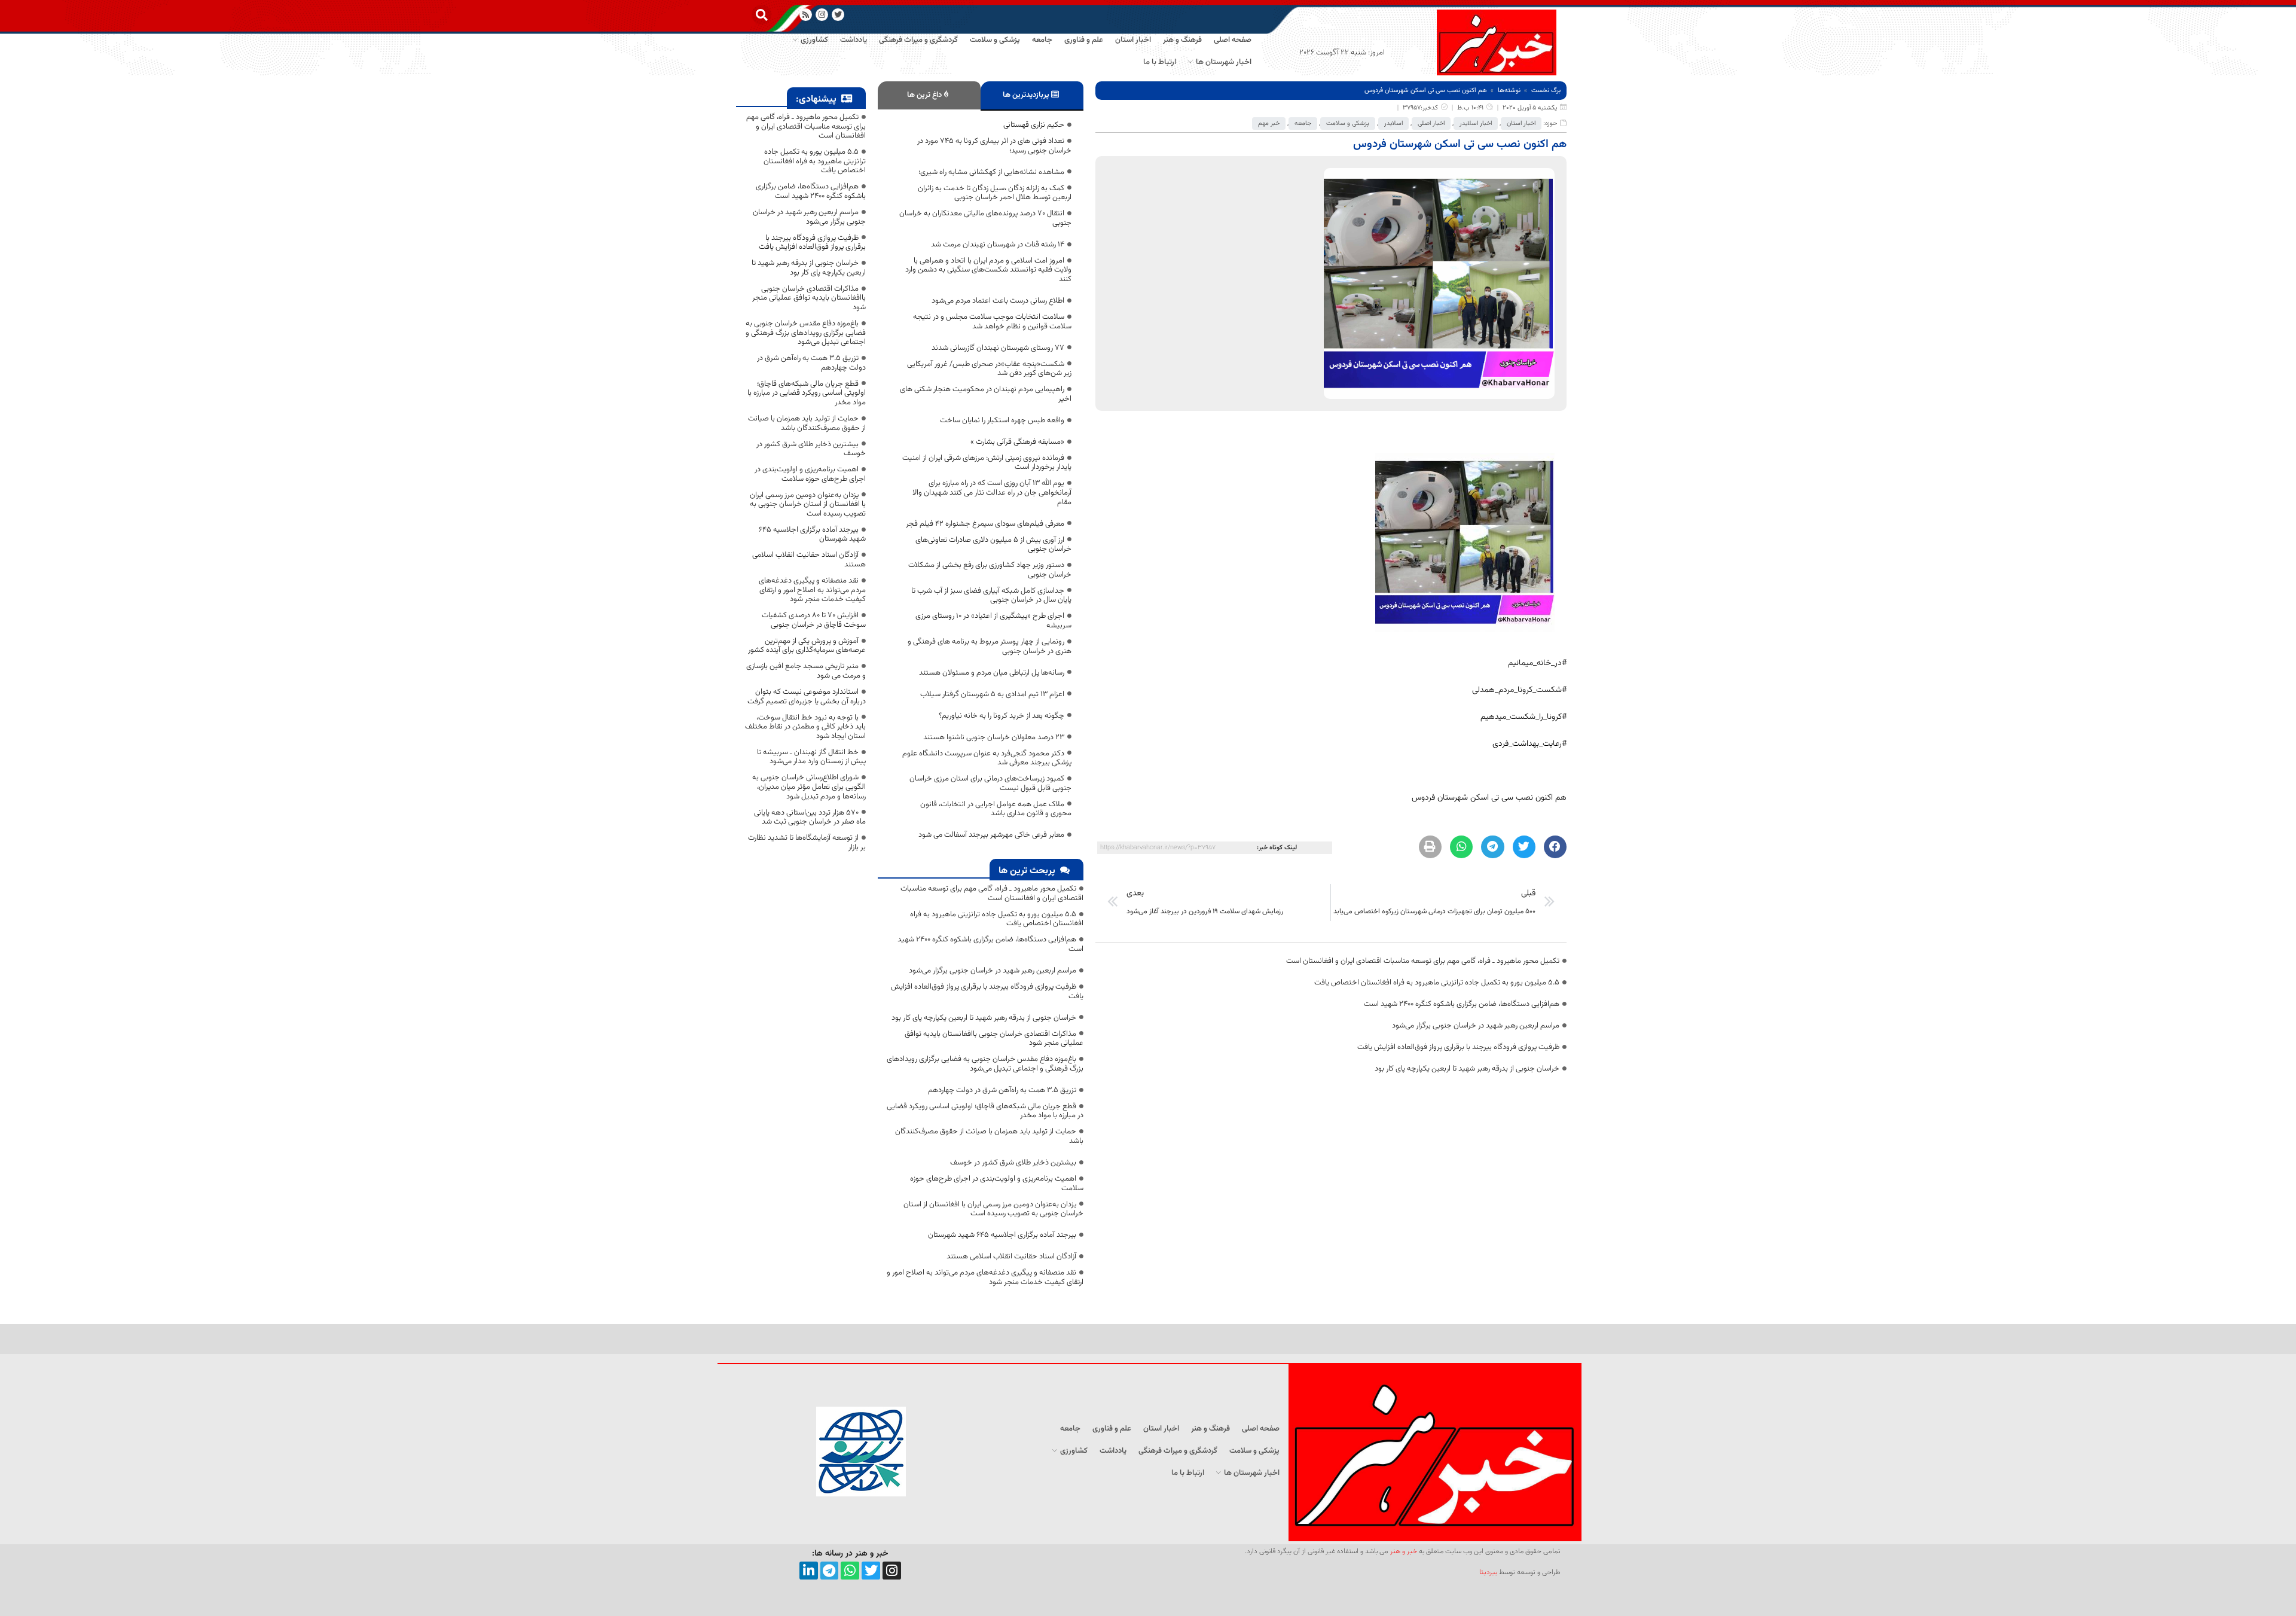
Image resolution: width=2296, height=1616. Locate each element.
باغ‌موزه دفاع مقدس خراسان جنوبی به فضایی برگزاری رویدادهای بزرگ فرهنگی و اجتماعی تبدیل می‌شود (985, 1064)
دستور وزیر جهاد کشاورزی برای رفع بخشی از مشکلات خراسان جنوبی (990, 570)
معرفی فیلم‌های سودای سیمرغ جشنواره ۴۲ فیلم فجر (985, 524)
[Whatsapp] (850, 1571)
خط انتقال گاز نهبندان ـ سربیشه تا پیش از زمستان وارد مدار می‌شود (811, 757)
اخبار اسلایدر (1476, 124)
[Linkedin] (809, 1571)
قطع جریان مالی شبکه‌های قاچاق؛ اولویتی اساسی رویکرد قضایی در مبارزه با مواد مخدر (985, 1111)
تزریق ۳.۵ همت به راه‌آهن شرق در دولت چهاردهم (1002, 1090)
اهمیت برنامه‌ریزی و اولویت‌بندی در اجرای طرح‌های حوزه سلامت (997, 1184)
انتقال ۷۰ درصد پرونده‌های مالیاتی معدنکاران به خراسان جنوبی (985, 218)
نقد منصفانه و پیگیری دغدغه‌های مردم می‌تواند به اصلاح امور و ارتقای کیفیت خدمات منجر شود (985, 1277)
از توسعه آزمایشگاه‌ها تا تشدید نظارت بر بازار (807, 843)
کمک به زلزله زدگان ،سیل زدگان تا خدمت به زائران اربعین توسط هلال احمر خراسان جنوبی (995, 193)
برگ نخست (1546, 91)
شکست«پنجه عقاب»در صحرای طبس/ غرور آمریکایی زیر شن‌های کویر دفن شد (989, 369)
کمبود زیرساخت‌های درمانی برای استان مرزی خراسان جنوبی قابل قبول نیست (990, 783)
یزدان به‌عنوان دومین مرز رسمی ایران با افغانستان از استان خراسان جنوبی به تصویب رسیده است (993, 1209)
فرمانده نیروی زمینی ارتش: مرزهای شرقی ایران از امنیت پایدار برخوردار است (987, 463)
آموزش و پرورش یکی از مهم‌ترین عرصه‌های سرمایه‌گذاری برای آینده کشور (807, 646)
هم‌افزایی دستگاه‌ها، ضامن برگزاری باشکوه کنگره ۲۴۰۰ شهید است (1462, 1004)
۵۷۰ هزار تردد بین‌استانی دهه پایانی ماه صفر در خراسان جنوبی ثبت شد (810, 818)
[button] (761, 15)
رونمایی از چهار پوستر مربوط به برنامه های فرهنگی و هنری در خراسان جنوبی (990, 647)
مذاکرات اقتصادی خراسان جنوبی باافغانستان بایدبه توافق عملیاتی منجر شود (994, 1039)
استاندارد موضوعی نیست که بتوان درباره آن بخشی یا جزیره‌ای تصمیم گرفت (807, 697)
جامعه (1303, 124)
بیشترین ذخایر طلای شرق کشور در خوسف (1013, 1163)
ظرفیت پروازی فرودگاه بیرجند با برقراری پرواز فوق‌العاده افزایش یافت (1458, 1047)
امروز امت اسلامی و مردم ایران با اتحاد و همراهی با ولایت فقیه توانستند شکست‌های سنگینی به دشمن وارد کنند (988, 270)
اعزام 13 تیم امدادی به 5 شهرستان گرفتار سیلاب (992, 694)
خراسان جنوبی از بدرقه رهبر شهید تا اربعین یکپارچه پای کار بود (1467, 1069)
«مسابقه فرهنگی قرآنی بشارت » (1017, 442)
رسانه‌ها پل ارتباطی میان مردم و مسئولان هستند (992, 673)
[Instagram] (822, 15)
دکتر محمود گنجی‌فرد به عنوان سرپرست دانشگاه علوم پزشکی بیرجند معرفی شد (987, 758)
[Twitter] (871, 1571)
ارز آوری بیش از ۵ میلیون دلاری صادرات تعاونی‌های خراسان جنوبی (993, 545)
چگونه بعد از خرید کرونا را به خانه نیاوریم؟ (1002, 716)
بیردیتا (1488, 1572)
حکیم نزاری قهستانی (1034, 125)
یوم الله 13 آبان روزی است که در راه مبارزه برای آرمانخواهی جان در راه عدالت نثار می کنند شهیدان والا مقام (992, 493)
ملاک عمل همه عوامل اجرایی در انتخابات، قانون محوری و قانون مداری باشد (996, 809)
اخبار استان (1521, 124)
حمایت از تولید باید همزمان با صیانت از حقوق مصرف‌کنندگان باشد (989, 1136)
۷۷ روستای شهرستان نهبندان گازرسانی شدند (998, 348)
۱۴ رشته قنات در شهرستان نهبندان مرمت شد (998, 245)
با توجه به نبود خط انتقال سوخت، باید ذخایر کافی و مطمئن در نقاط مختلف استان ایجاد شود (805, 727)
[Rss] (806, 15)
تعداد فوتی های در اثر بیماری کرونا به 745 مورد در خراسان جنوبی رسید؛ (994, 146)
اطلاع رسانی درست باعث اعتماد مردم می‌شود (998, 301)
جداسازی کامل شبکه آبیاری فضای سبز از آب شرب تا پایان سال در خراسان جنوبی (991, 596)
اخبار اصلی (1431, 124)
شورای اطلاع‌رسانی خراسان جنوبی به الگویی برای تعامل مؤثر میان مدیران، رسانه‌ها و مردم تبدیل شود (809, 787)
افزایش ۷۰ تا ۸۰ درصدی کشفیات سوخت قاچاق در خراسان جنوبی (814, 620)
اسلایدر (1393, 124)
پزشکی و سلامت (1348, 124)
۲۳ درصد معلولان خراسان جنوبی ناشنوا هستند (994, 737)
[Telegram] (830, 1571)
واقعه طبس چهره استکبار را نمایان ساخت (1002, 420)
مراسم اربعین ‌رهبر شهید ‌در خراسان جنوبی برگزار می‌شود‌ (1476, 1026)
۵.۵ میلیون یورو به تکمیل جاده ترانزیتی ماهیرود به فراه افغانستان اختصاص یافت (1437, 983)
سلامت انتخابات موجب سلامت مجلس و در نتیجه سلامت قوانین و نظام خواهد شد (992, 322)
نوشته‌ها (1509, 91)
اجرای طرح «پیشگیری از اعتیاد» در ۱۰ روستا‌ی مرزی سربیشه (993, 621)
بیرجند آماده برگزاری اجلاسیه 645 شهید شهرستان (1002, 1235)
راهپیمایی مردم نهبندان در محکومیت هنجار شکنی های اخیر (986, 394)
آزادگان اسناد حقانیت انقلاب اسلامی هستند (1011, 1257)
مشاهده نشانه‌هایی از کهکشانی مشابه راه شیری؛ (991, 172)
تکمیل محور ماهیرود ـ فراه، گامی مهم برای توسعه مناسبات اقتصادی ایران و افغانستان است (1423, 961)
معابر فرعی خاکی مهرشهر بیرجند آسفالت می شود (991, 835)
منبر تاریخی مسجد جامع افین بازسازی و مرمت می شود (806, 671)
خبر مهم (1269, 124)
